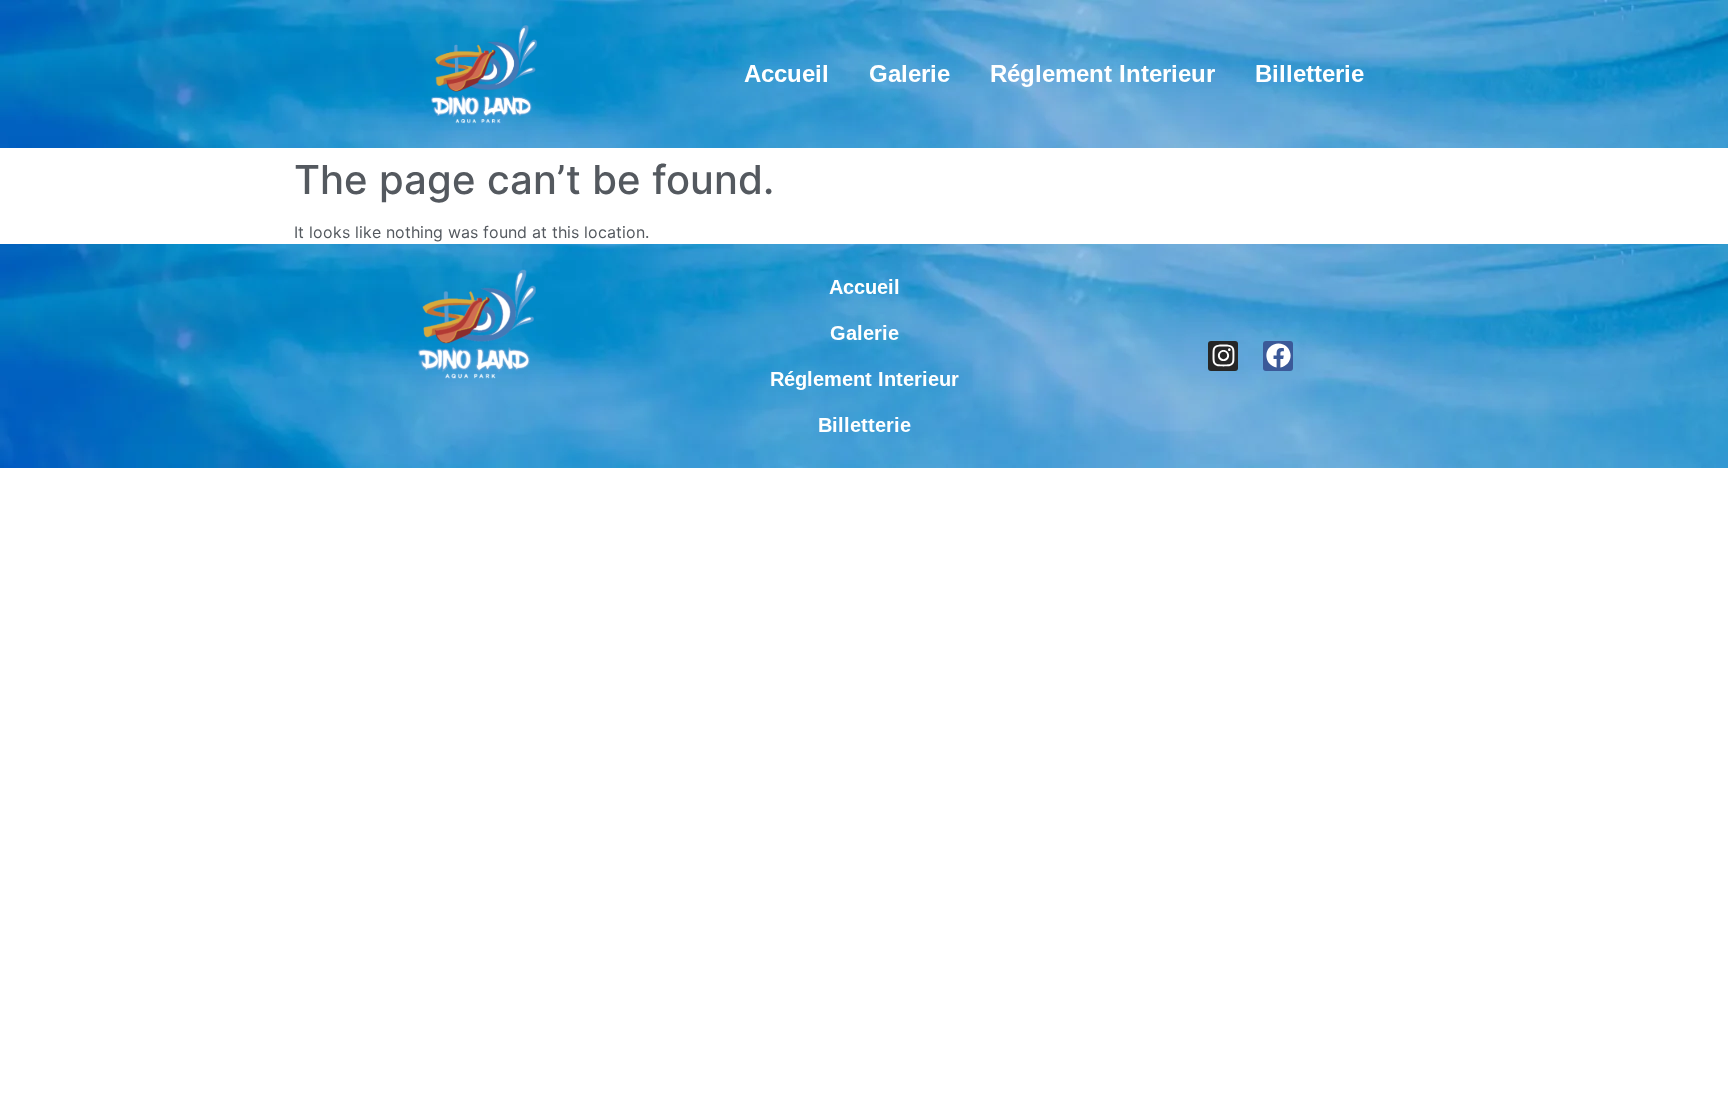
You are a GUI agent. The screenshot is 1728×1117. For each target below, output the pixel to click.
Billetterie (1309, 73)
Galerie (909, 73)
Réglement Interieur (1102, 73)
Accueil (786, 73)
